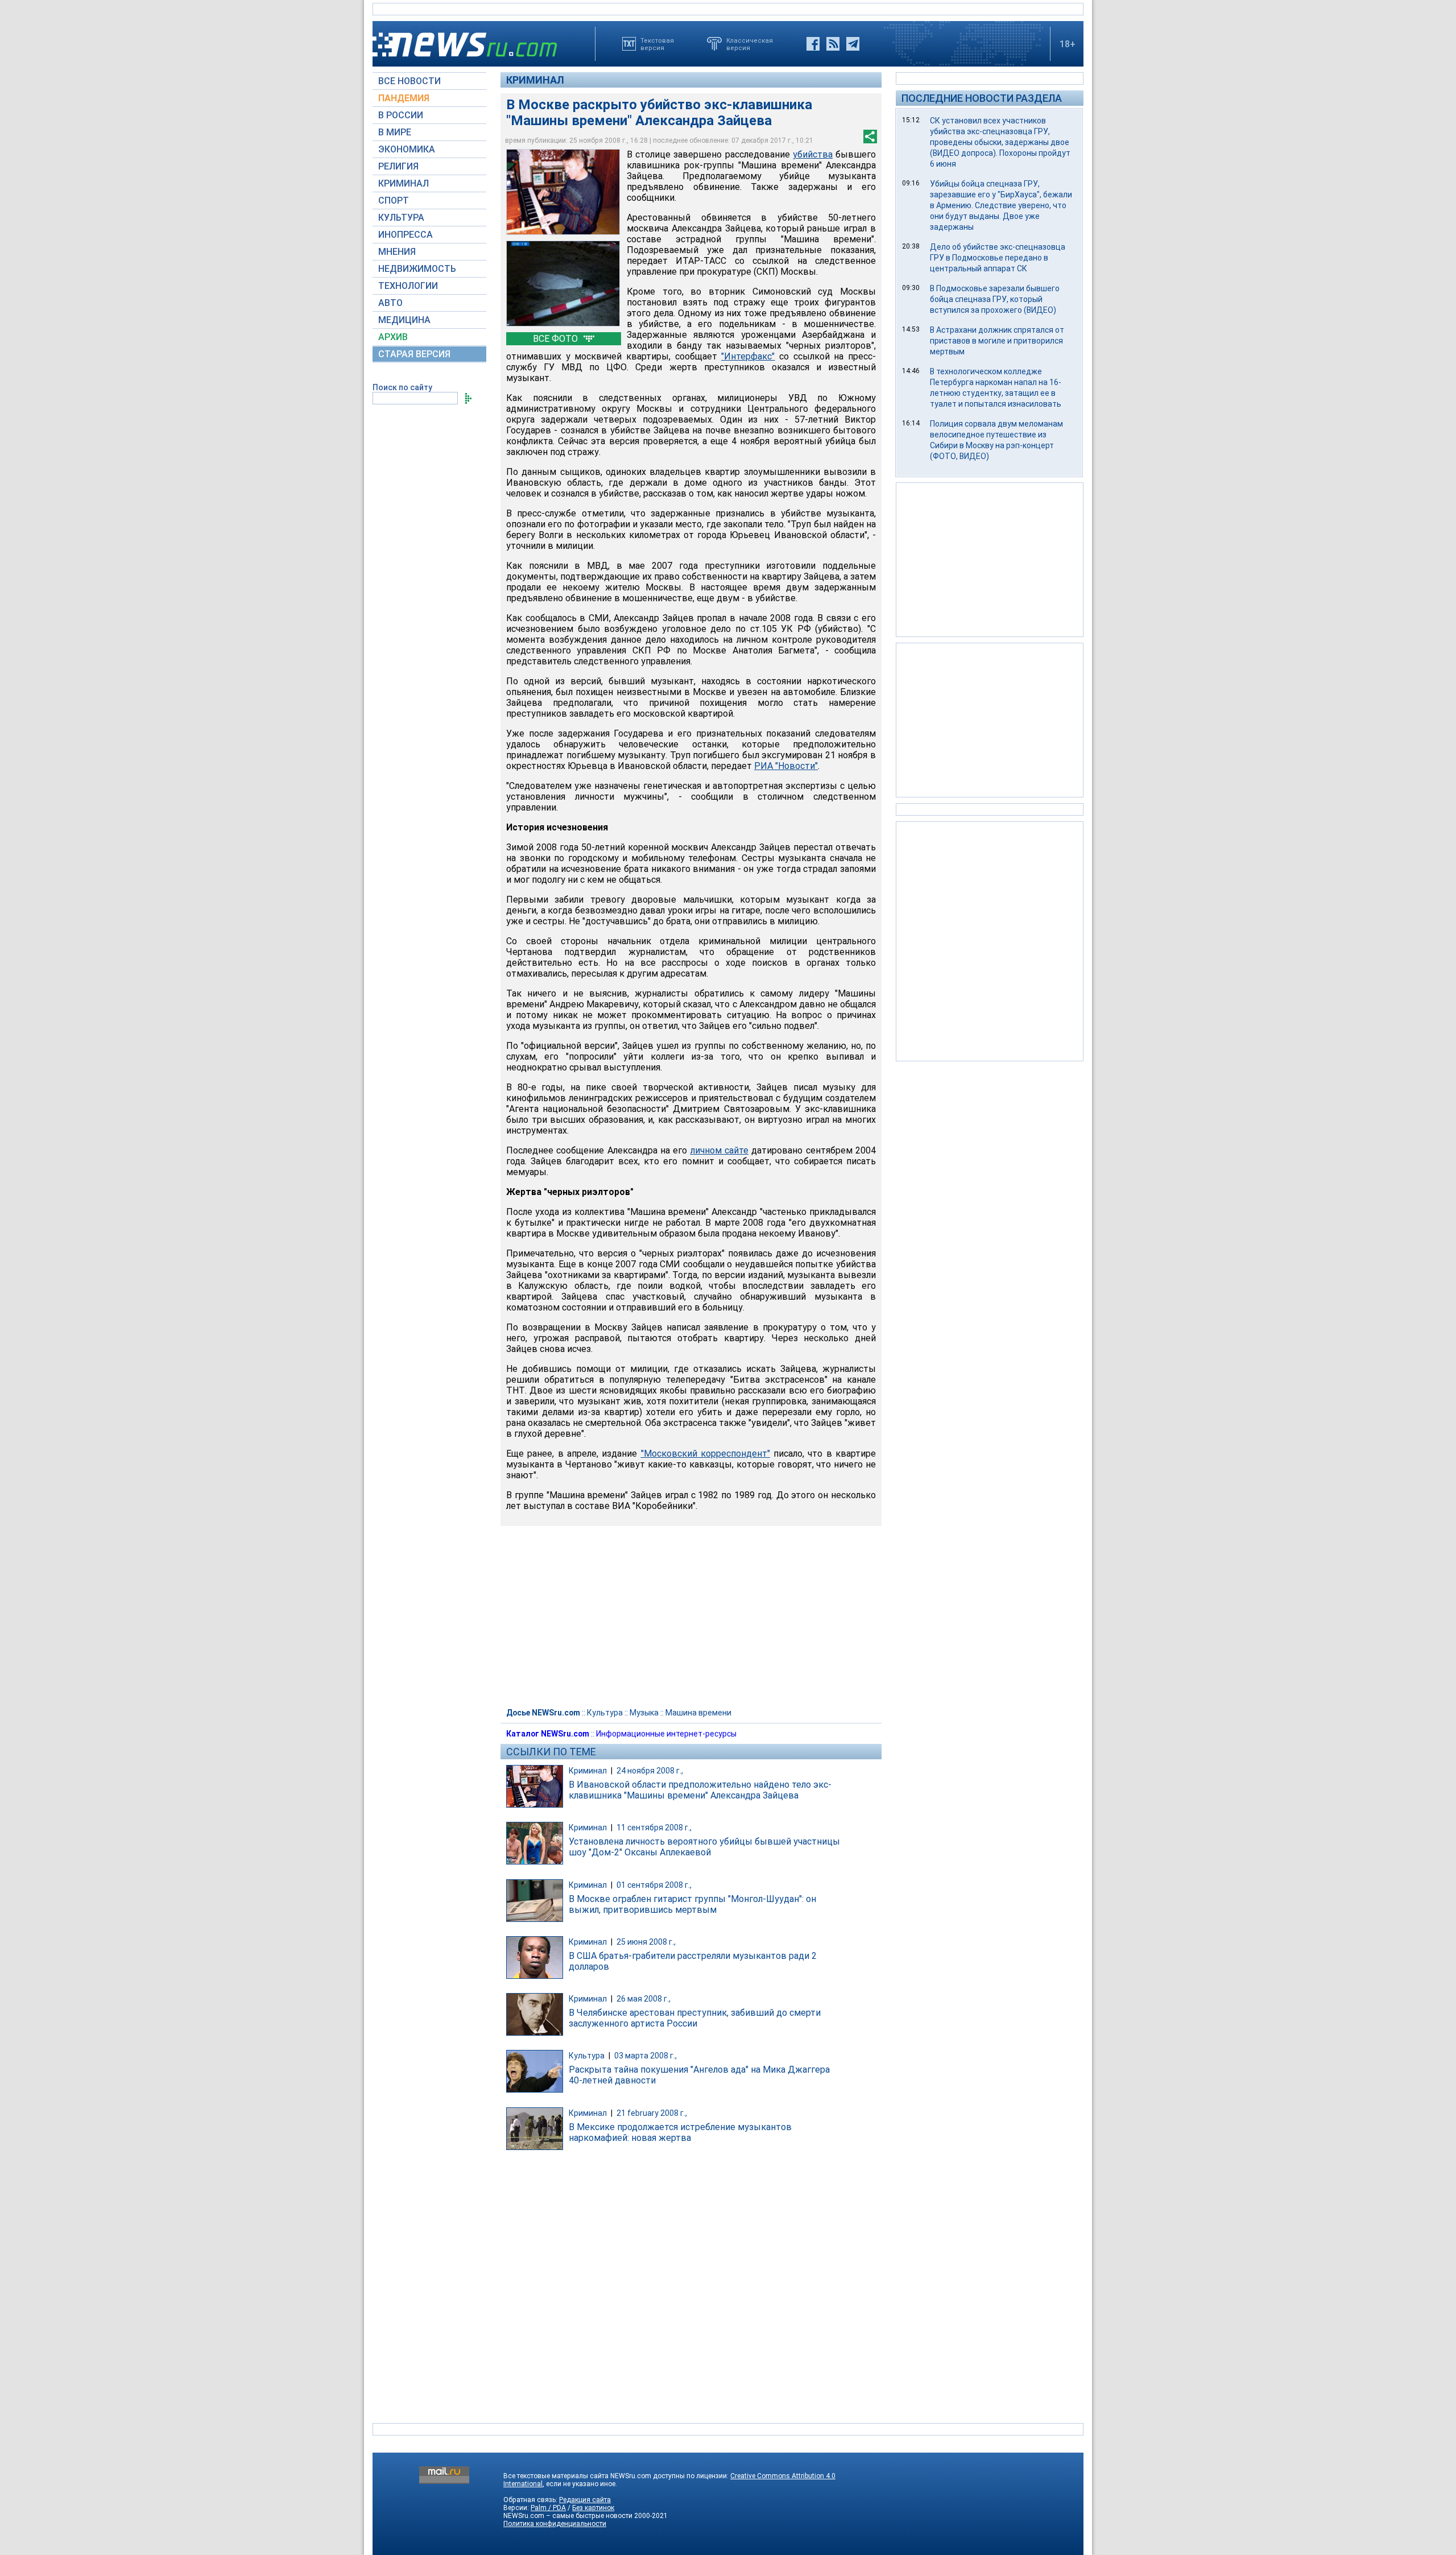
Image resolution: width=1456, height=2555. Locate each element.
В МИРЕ (395, 132)
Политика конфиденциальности (555, 2524)
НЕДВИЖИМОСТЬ (417, 269)
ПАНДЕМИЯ (404, 98)
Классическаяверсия (750, 44)
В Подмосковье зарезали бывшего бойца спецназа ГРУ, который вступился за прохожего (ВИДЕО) (995, 299)
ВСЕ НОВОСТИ (409, 81)
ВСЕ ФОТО (557, 339)
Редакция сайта (585, 2500)
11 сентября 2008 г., (654, 1828)
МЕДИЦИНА (404, 320)
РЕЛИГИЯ (398, 166)
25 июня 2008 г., (646, 1942)
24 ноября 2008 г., (650, 1771)
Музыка (644, 1713)
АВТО (390, 303)
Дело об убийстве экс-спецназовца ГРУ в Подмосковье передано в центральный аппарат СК (998, 258)
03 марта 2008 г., (646, 2056)
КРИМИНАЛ (404, 183)
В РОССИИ (401, 115)
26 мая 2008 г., (644, 1999)
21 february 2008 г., (652, 2113)
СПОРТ (394, 200)
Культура (605, 1713)
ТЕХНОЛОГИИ (408, 286)
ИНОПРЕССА (406, 235)
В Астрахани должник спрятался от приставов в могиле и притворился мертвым (997, 341)
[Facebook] (813, 44)
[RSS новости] (833, 44)
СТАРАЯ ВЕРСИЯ (414, 354)
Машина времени (698, 1713)
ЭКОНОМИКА (407, 149)
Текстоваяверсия (657, 44)
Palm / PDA (548, 2508)
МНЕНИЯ (397, 252)
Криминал (535, 80)
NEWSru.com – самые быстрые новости (568, 2516)
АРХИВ (393, 337)
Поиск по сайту (402, 387)
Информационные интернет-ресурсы (666, 1734)
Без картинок (593, 2508)
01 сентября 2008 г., (654, 1885)
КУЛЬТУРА (401, 218)
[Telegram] (853, 44)
